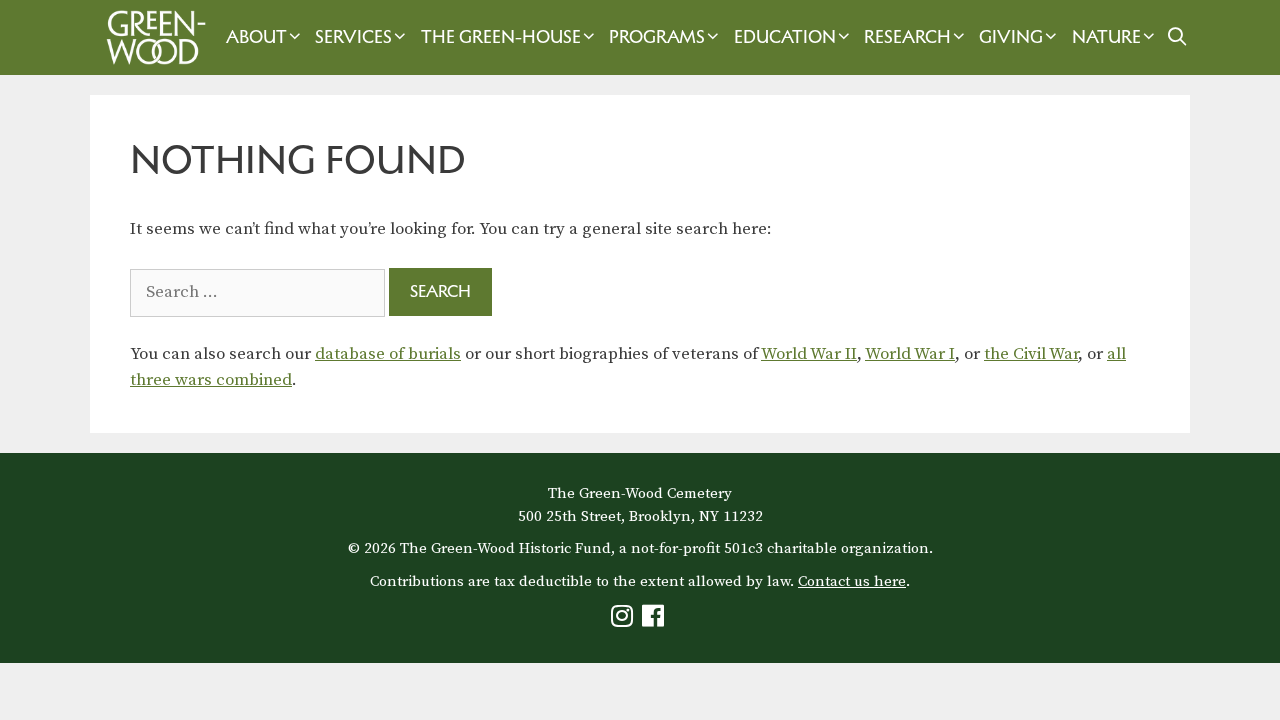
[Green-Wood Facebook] (655, 620)
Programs (657, 37)
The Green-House (501, 37)
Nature (1106, 37)
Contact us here (852, 581)
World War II (809, 354)
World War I (910, 354)
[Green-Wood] (151, 37)
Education (785, 37)
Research (907, 37)
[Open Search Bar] (1176, 37)
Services (353, 37)
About (256, 37)
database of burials (388, 354)
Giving (1011, 37)
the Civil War (1031, 354)
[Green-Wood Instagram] (624, 620)
